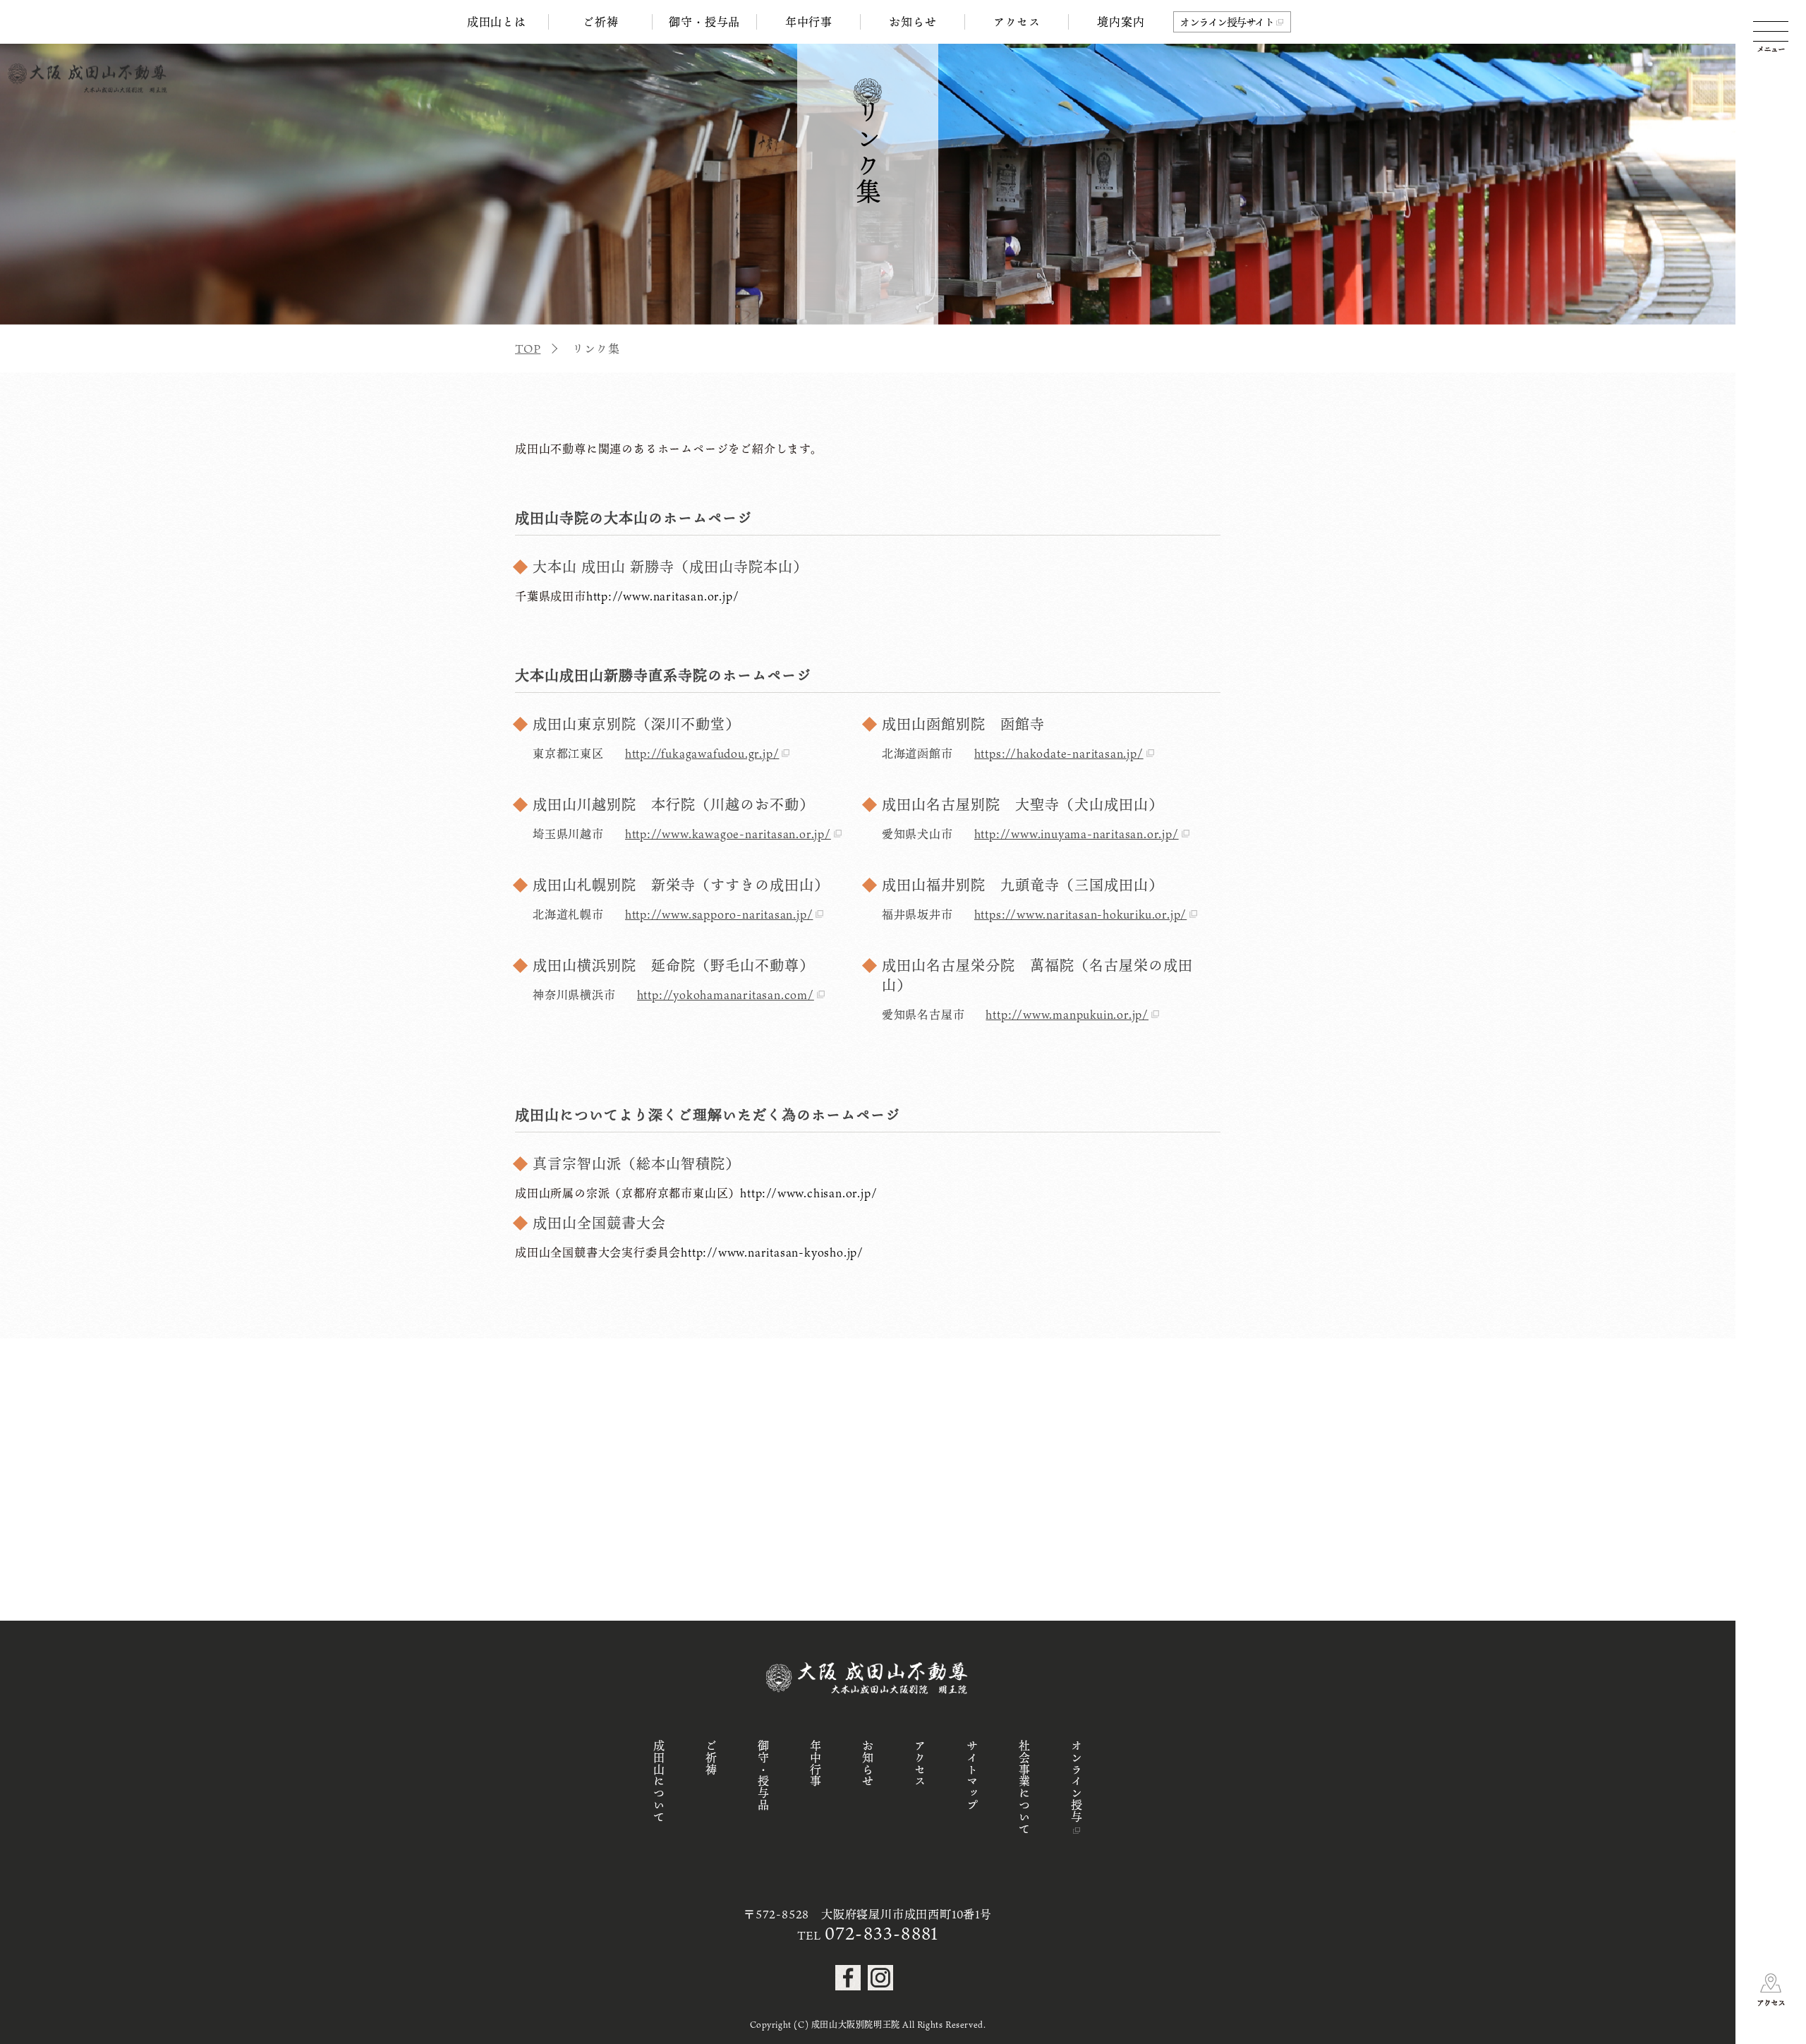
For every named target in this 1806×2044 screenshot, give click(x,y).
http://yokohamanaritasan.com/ (726, 995)
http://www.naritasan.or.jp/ (663, 596)
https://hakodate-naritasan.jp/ (1059, 754)
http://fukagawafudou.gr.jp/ (702, 754)
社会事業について (1024, 1787)
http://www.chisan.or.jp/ (808, 1193)
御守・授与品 (704, 22)
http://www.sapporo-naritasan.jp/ (719, 914)
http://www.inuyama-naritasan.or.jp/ (1077, 834)
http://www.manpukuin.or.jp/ (1067, 1015)
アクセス (1017, 22)
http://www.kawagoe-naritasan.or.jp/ (728, 834)
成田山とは (497, 22)
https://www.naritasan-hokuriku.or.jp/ (1081, 914)
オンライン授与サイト (1226, 22)
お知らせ (913, 22)
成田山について (659, 1782)
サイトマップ (972, 1776)
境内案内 (1121, 22)
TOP (528, 349)
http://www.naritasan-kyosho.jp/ (772, 1252)
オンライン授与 (1077, 1782)
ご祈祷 (600, 22)
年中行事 (809, 22)
